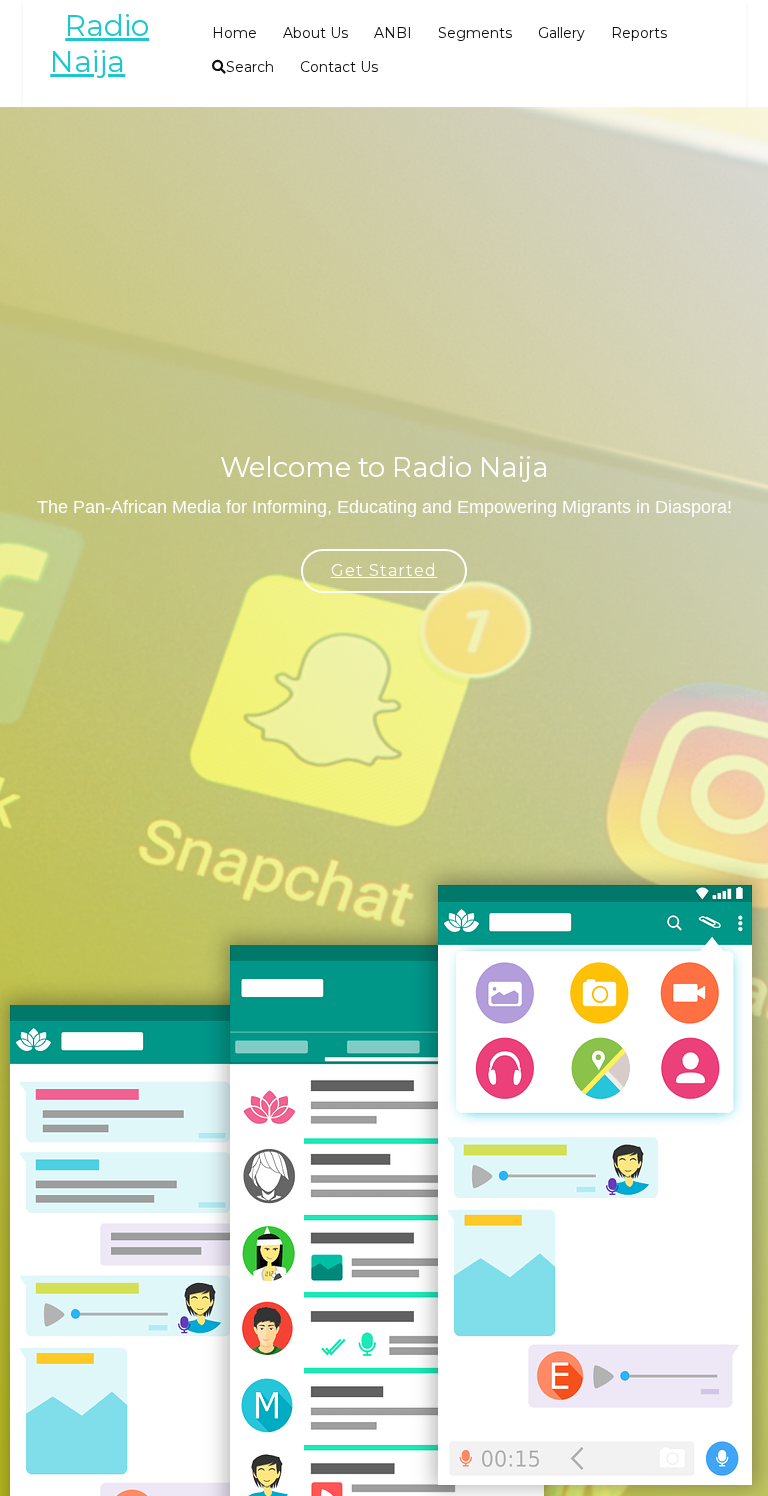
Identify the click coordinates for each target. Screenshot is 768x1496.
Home (234, 33)
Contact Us (339, 67)
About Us (315, 33)
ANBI (393, 33)
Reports (639, 33)
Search (250, 67)
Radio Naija (99, 43)
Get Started (384, 570)
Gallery (561, 33)
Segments (475, 33)
